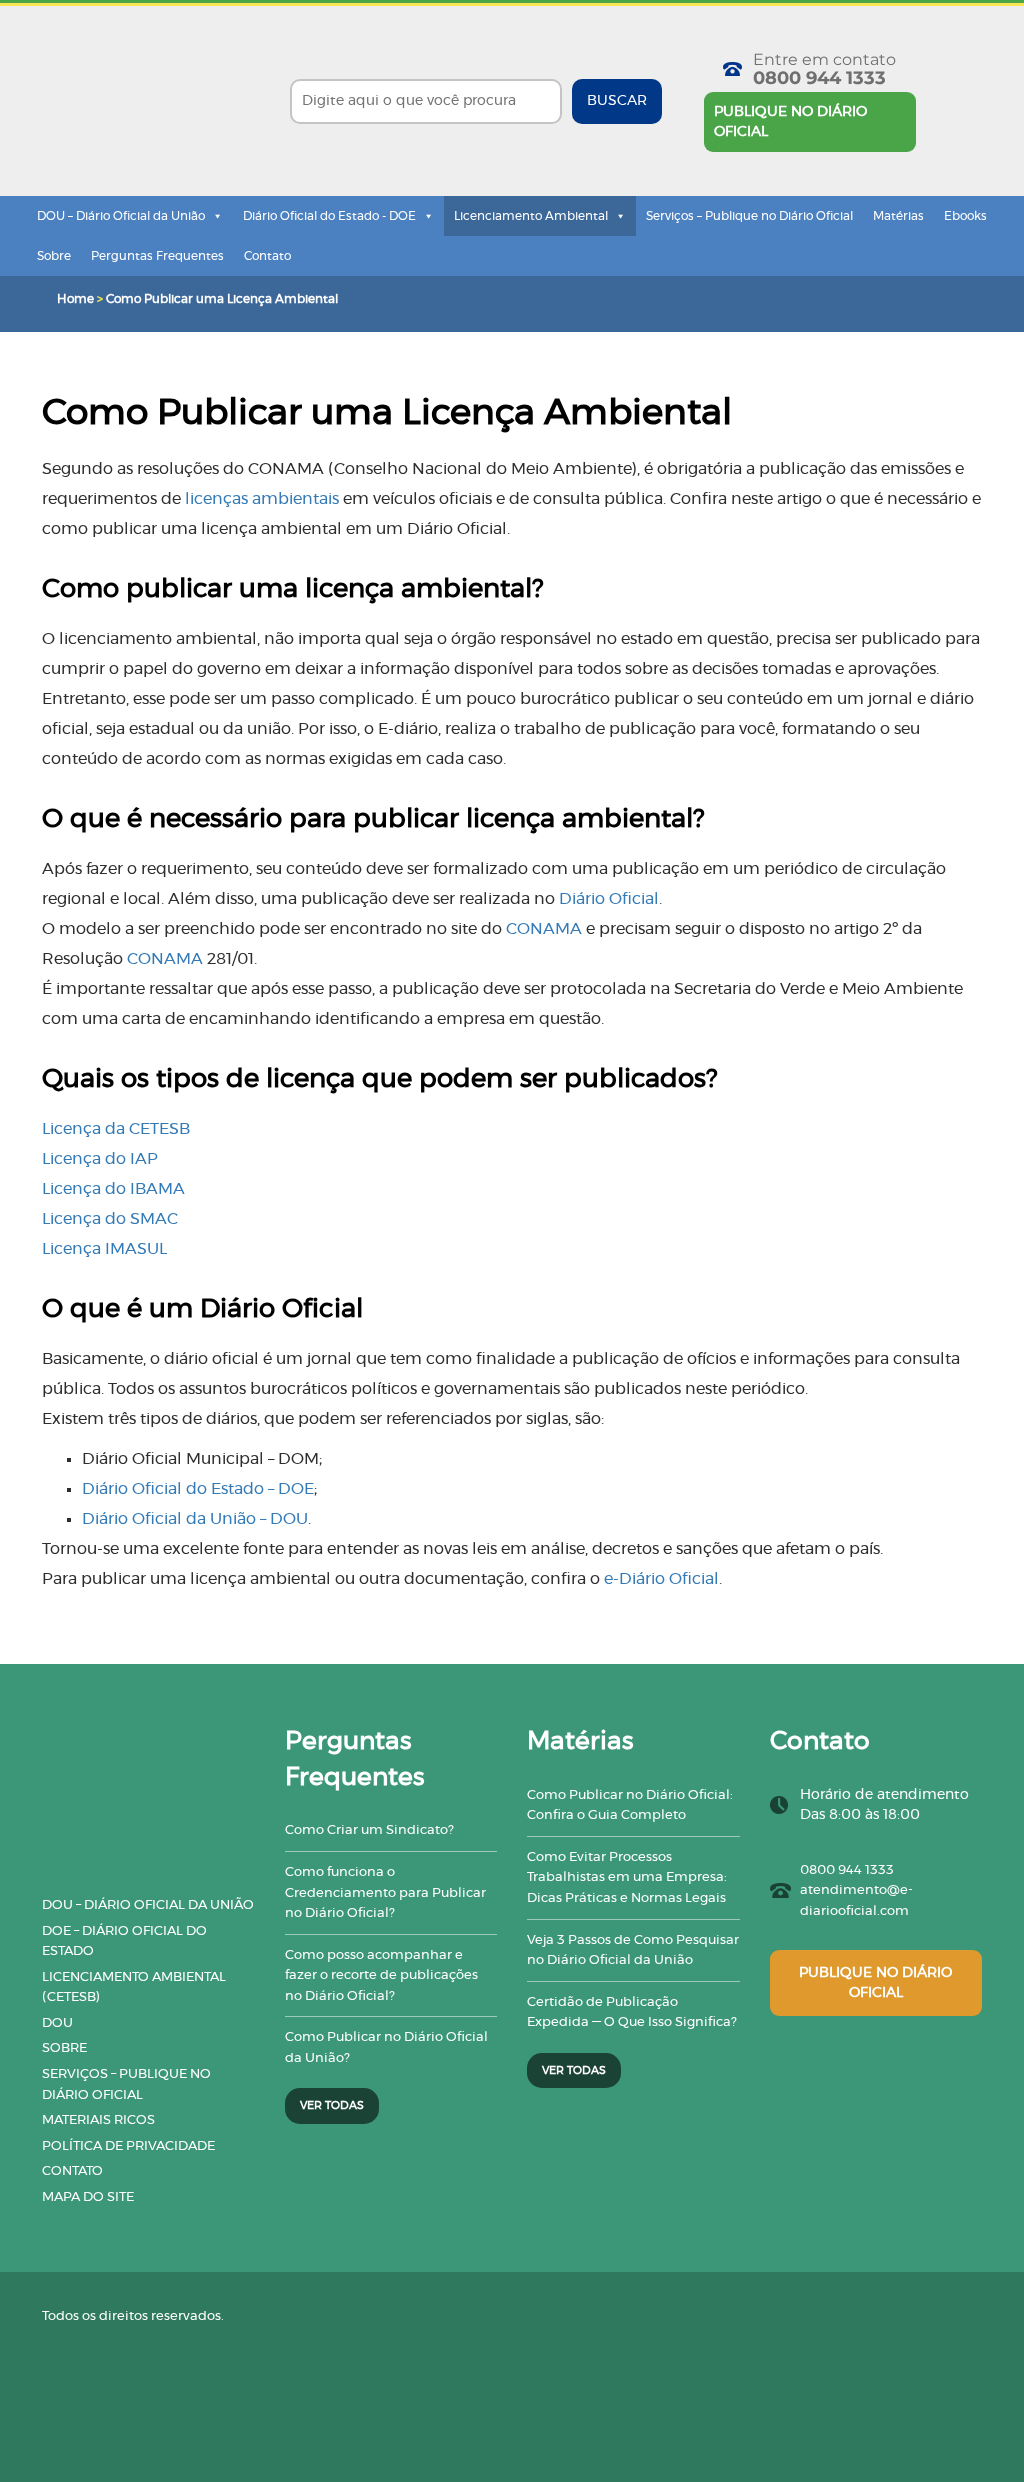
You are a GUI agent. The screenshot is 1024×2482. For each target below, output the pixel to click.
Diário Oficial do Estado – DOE (198, 1489)
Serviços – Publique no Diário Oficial (749, 216)
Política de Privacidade (128, 2146)
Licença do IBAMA (113, 1189)
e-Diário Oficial (661, 1579)
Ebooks (965, 216)
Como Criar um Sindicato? (369, 1830)
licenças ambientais (262, 499)
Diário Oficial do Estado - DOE (329, 216)
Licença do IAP (100, 1159)
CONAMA (544, 929)
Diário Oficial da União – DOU (195, 1519)
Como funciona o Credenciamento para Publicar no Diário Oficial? (385, 1893)
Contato (267, 256)
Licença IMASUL (104, 1249)
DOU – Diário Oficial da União (121, 216)
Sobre (54, 256)
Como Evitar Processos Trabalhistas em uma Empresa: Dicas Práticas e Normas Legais (627, 1878)
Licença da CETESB (116, 1129)
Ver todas (332, 2105)
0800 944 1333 (819, 78)
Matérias (898, 216)
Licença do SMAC (110, 1219)
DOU (57, 2023)
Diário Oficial (609, 899)
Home (75, 299)
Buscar (617, 101)
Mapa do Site (88, 2197)
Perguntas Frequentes (157, 256)
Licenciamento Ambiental (531, 216)
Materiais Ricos (98, 2120)
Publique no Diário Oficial (790, 122)
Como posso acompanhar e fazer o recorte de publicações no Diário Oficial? (381, 1976)
